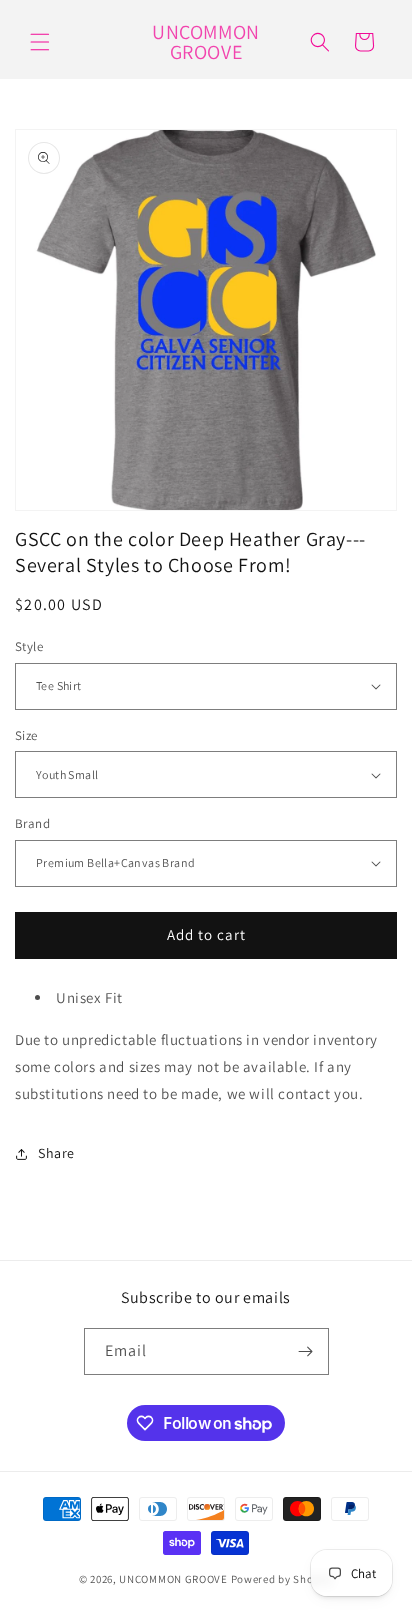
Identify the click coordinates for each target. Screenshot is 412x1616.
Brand (32, 823)
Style (29, 646)
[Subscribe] (306, 1351)
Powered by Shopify (282, 1579)
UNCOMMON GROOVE (173, 1579)
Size (26, 735)
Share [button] (56, 1153)
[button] (40, 42)
